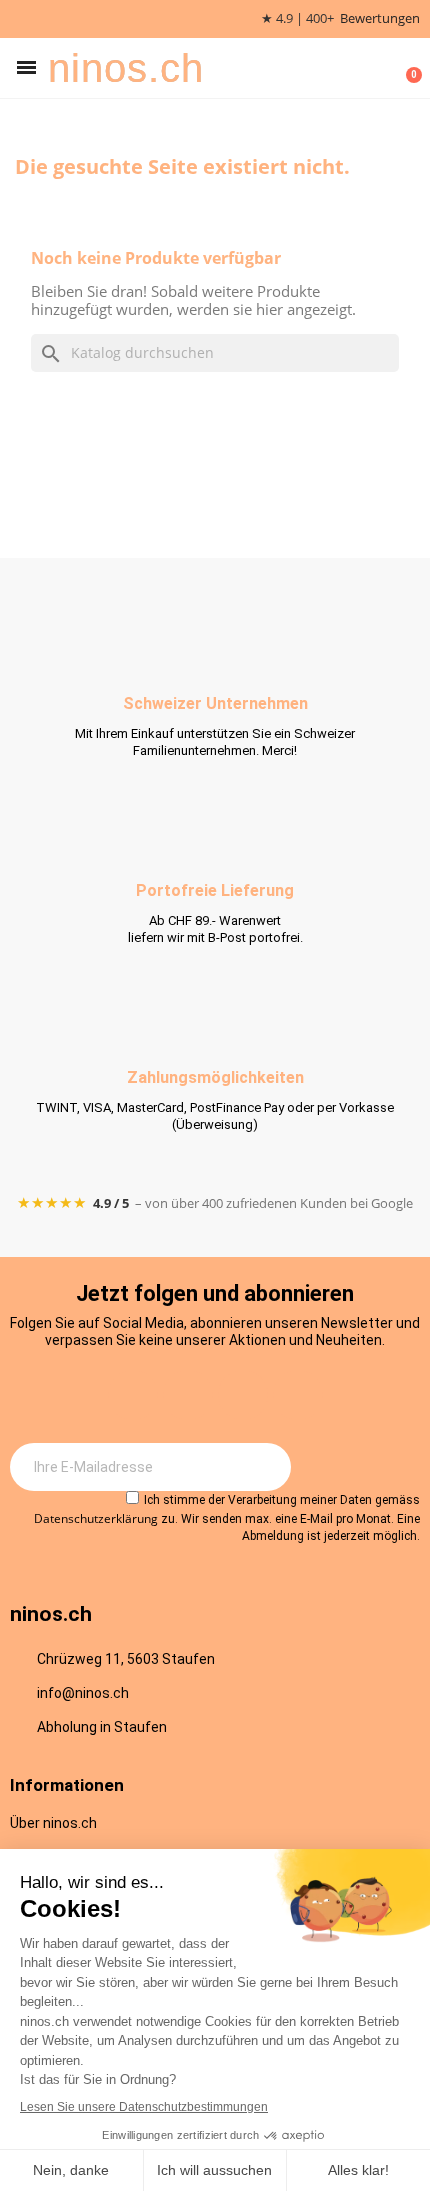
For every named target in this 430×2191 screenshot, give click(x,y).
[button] (26, 67)
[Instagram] (133, 1395)
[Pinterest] (298, 1395)
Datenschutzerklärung (96, 1518)
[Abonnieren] (265, 1467)
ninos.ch (126, 68)
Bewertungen (380, 18)
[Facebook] (188, 1395)
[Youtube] (243, 1395)
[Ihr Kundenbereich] (376, 68)
